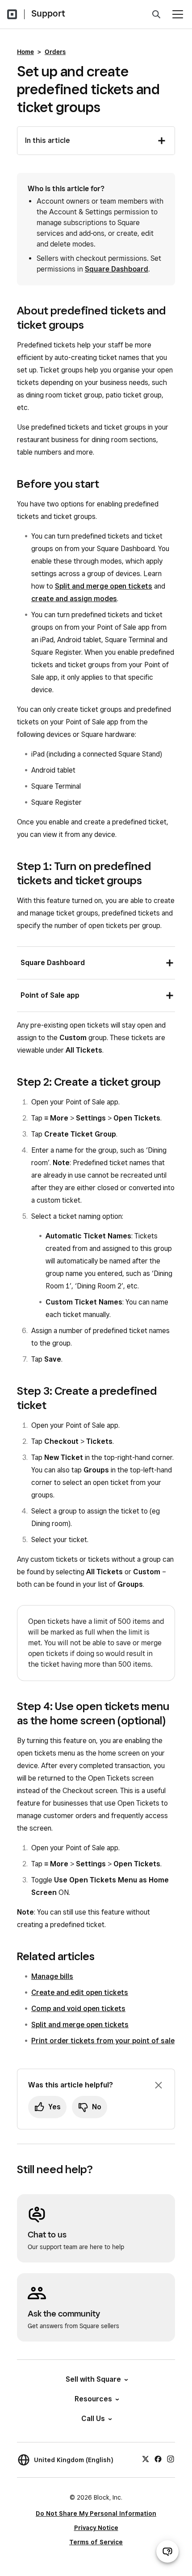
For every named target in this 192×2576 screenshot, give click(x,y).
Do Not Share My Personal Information (96, 2513)
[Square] (12, 14)
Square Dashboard (117, 269)
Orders (55, 52)
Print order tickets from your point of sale (103, 2041)
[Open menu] (178, 14)
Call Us (93, 2419)
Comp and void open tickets (78, 2009)
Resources (93, 2399)
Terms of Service (96, 2542)
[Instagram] (171, 2459)
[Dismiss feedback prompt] (159, 2085)
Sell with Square (93, 2379)
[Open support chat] (167, 2551)
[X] (146, 2459)
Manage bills (52, 1976)
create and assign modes (74, 599)
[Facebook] (158, 2459)
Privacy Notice (96, 2528)
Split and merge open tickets (104, 586)
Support (48, 13)
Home (25, 52)
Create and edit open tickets (80, 1993)
